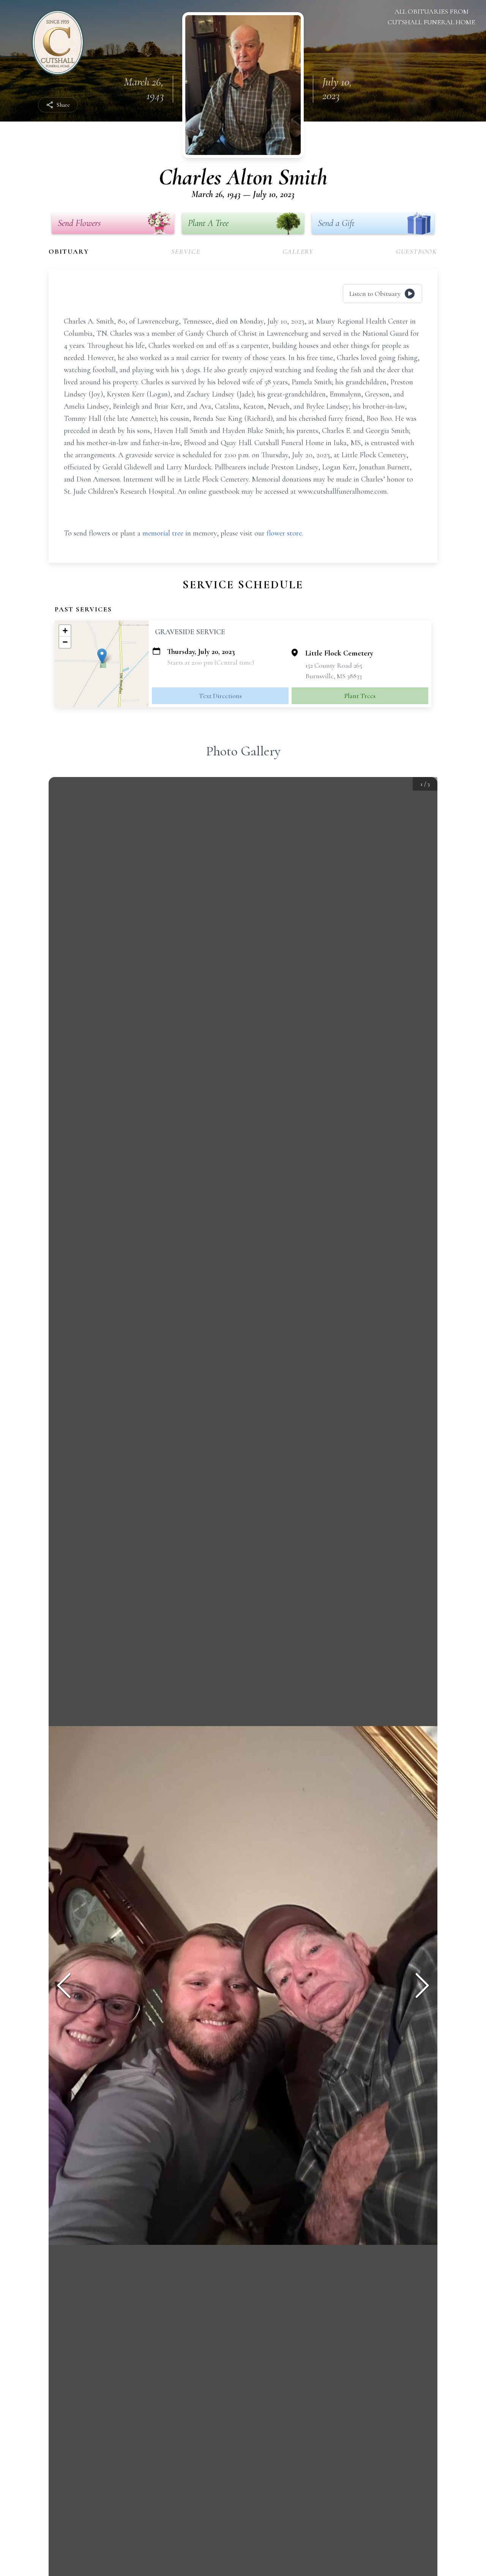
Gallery (298, 251)
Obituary (69, 251)
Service (186, 251)
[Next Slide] (422, 1985)
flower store (284, 533)
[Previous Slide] (64, 1985)
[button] (102, 656)
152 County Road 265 (334, 665)
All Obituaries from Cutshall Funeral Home (431, 17)
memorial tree (163, 533)
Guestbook (417, 251)
